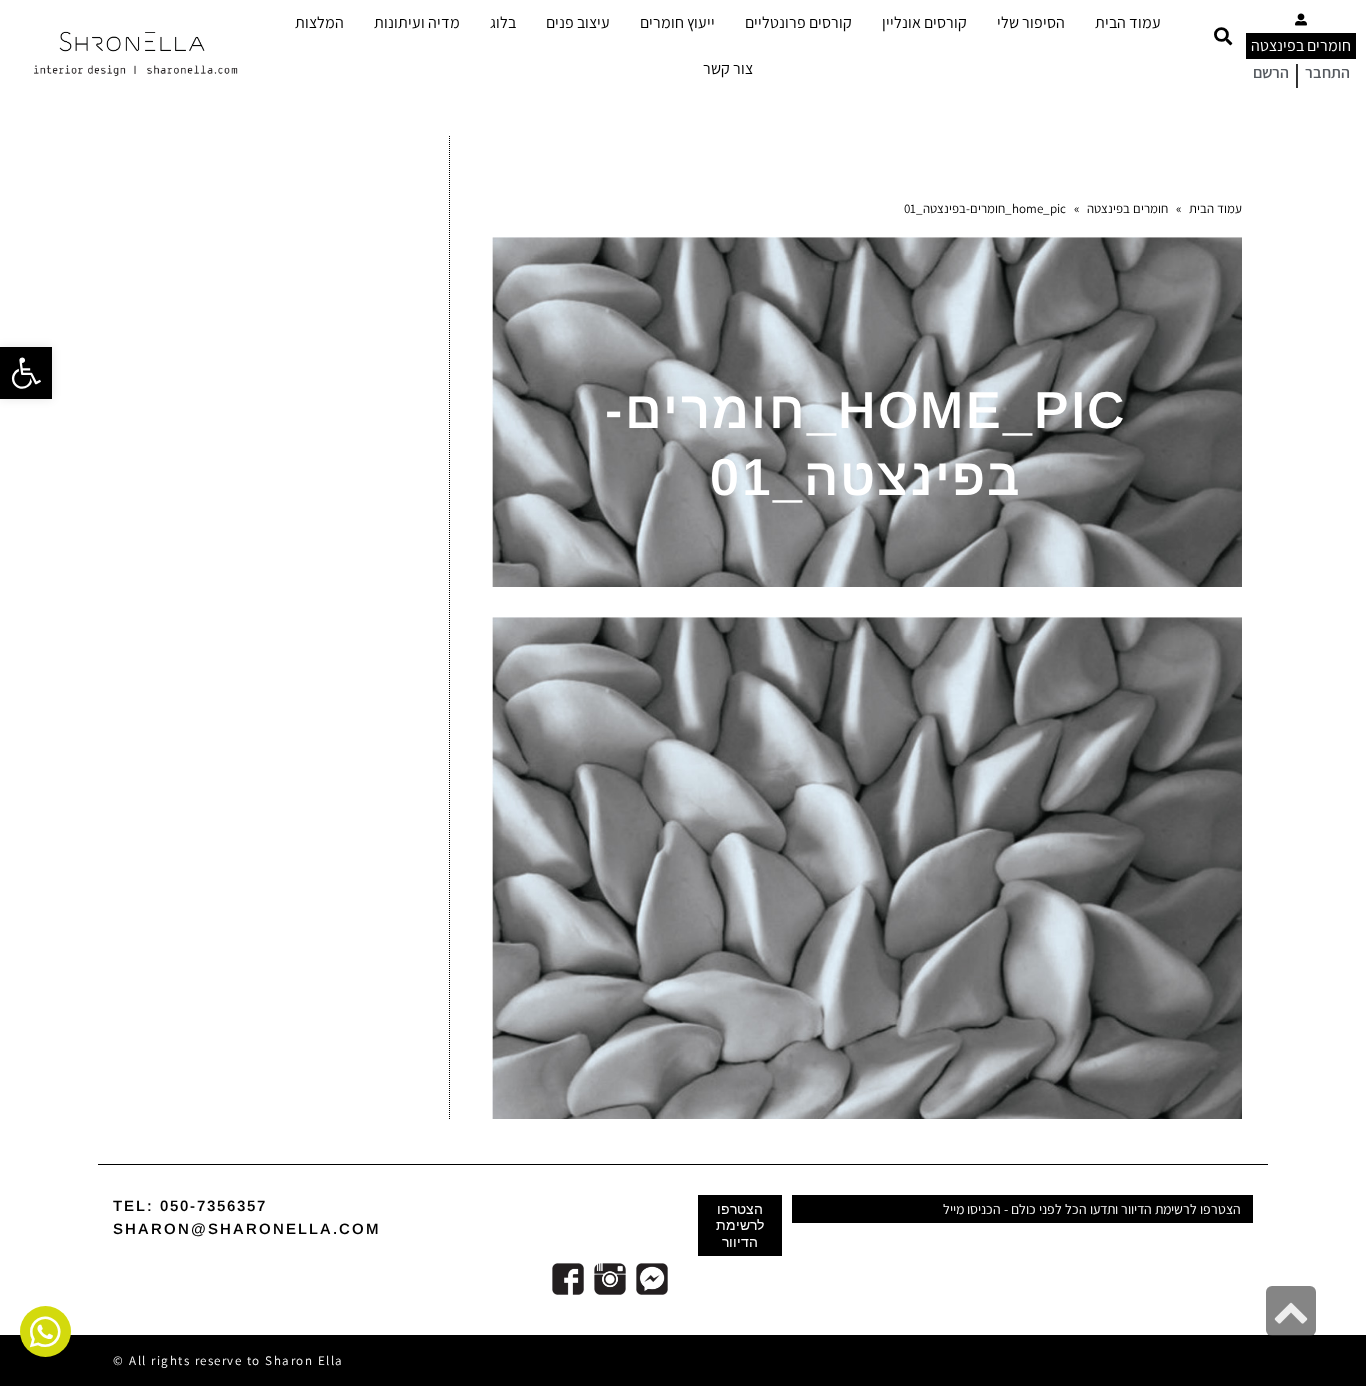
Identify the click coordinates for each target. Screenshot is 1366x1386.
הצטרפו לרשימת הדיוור (740, 1225)
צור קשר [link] (728, 68)
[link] (26, 373)
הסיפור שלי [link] (1031, 22)
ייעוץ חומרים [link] (677, 22)
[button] (1222, 36)
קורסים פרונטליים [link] (798, 22)
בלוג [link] (503, 22)
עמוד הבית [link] (1128, 22)
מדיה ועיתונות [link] (417, 22)
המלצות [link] (319, 22)
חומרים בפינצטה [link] (1301, 45)
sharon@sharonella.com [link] (247, 1228)
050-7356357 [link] (213, 1205)
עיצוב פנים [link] (578, 22)
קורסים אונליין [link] (924, 22)
